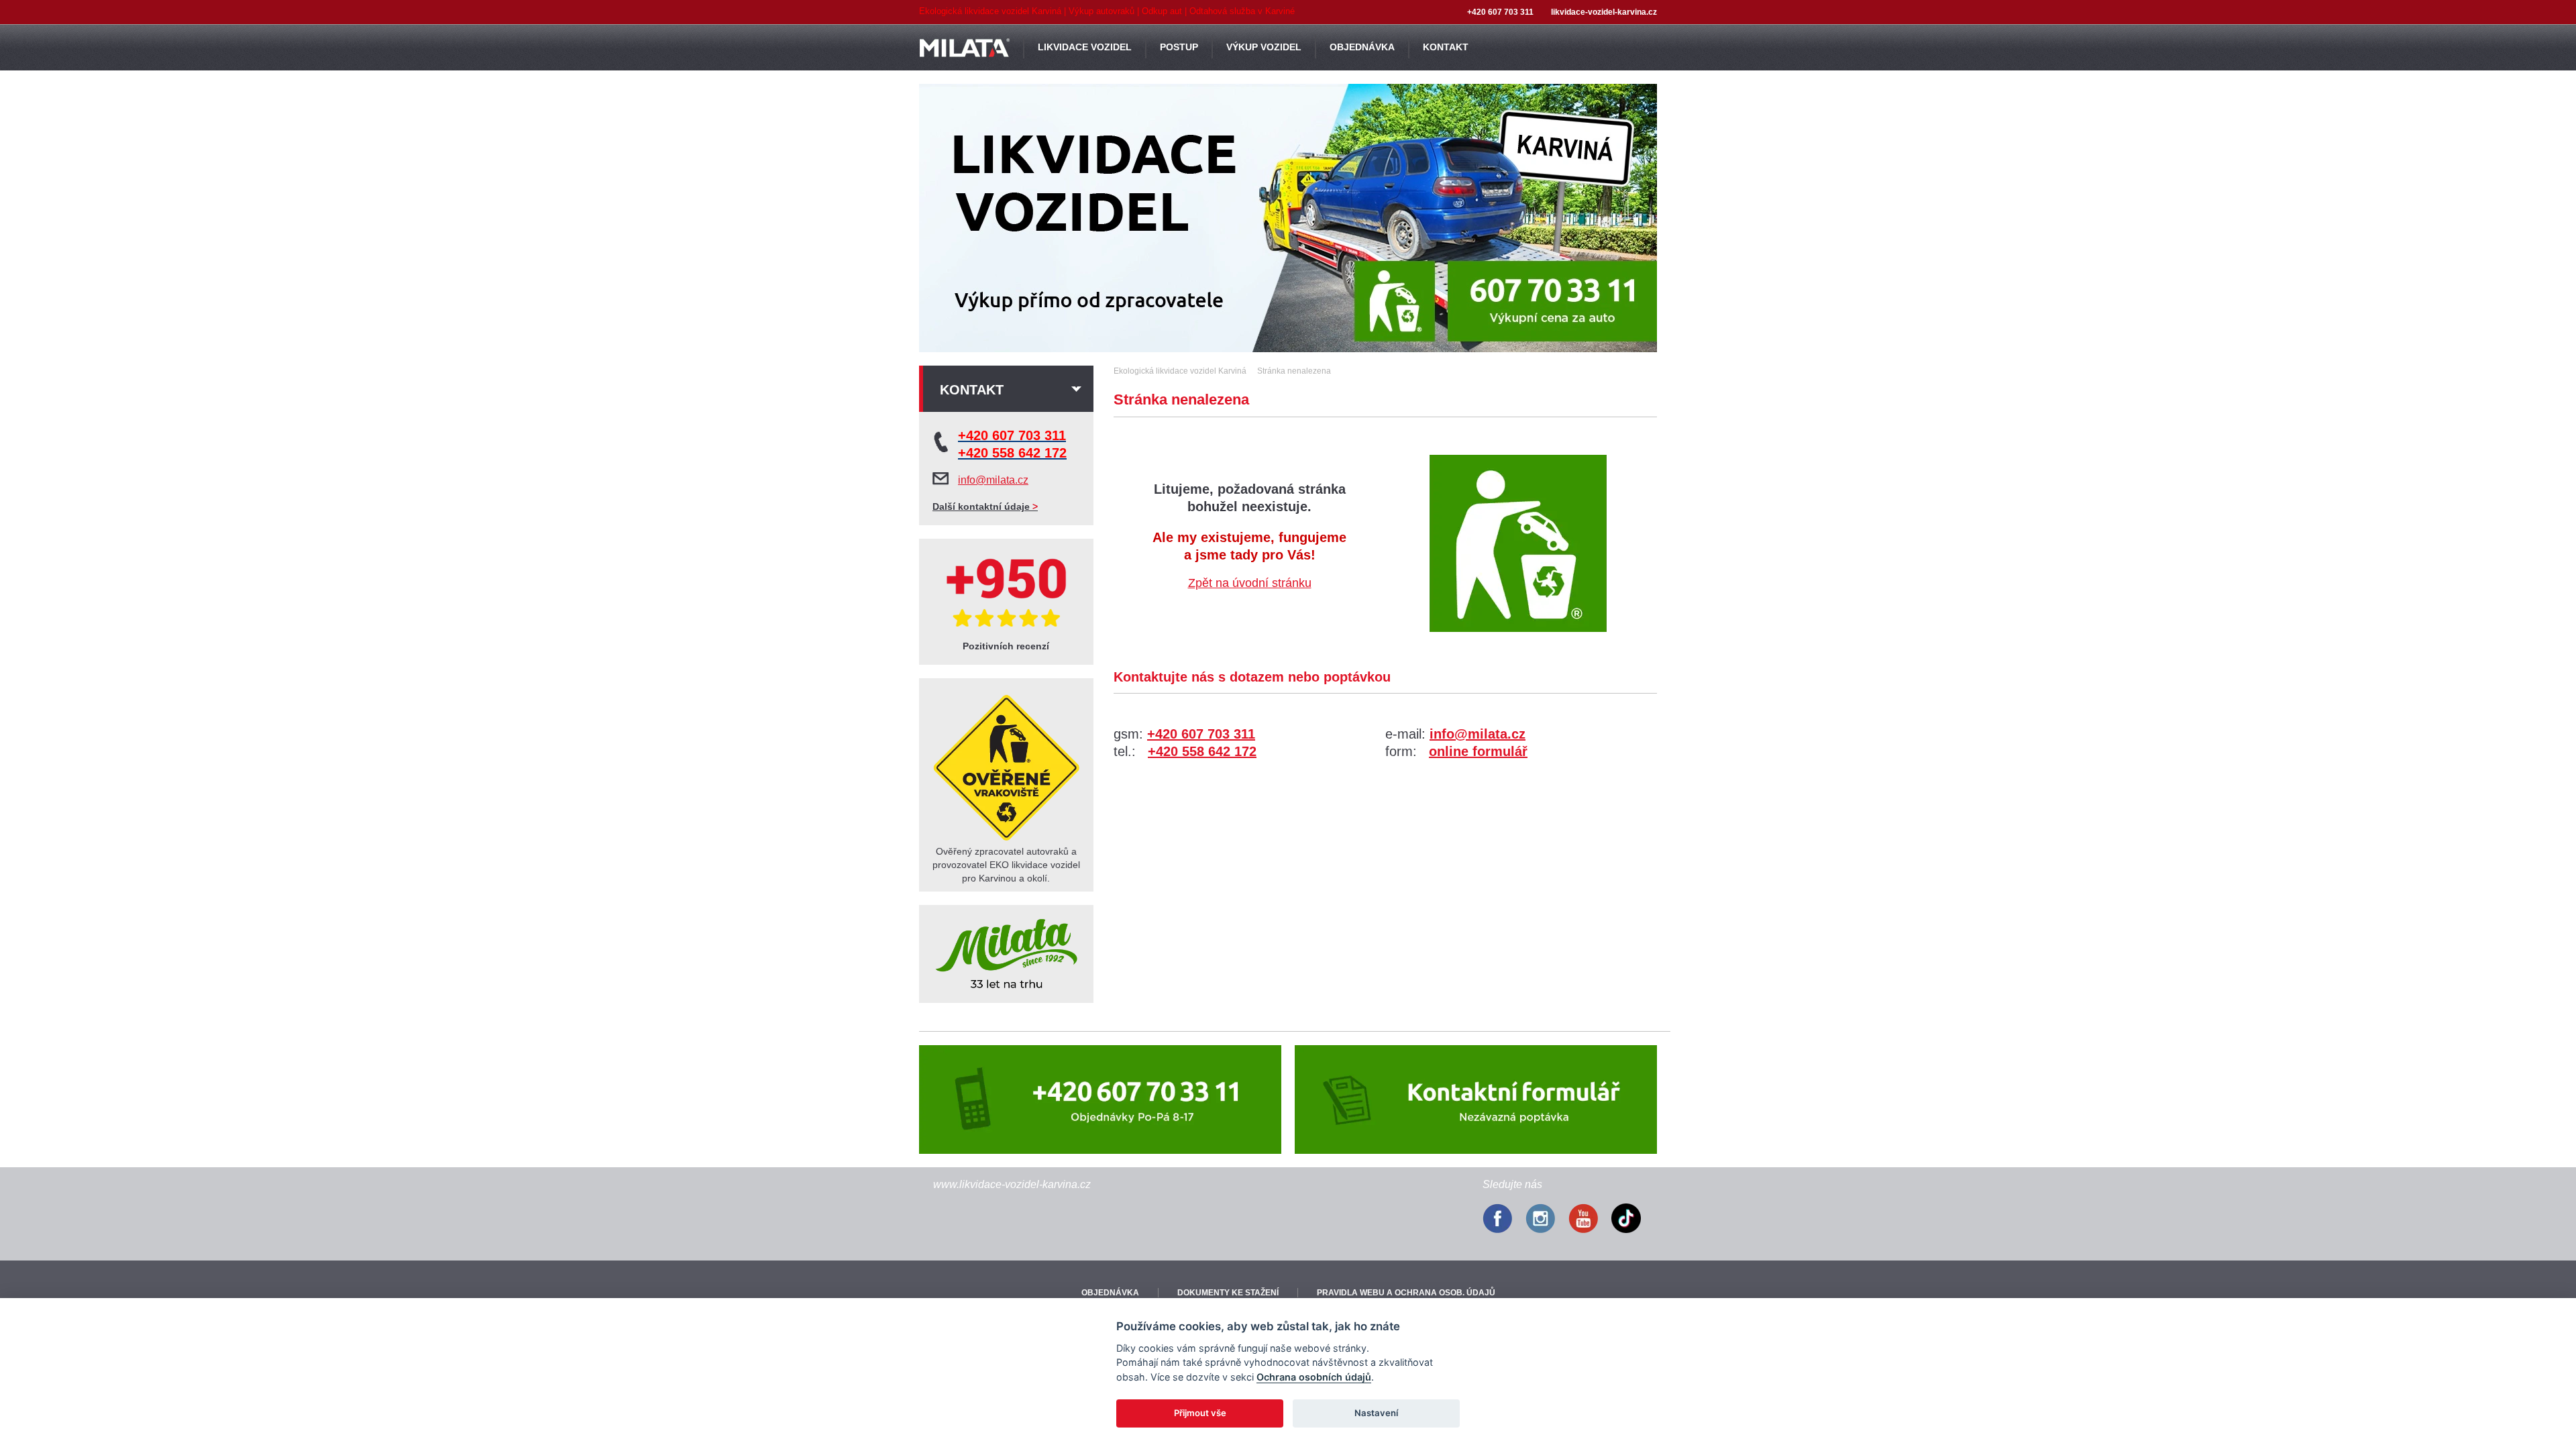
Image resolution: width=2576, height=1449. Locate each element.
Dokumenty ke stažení (1228, 1293)
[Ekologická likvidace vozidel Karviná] (1288, 218)
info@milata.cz (1478, 734)
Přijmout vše (1200, 1413)
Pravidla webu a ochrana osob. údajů (1406, 1293)
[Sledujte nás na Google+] (1633, 1220)
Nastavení (1376, 1413)
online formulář (1478, 751)
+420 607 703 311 (1201, 734)
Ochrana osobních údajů (1314, 1377)
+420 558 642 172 (1202, 751)
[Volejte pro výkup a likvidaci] (1100, 1099)
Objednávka (1110, 1293)
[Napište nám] (1476, 1099)
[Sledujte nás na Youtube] (1590, 1220)
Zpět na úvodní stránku (1250, 583)
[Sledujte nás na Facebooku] (1504, 1220)
